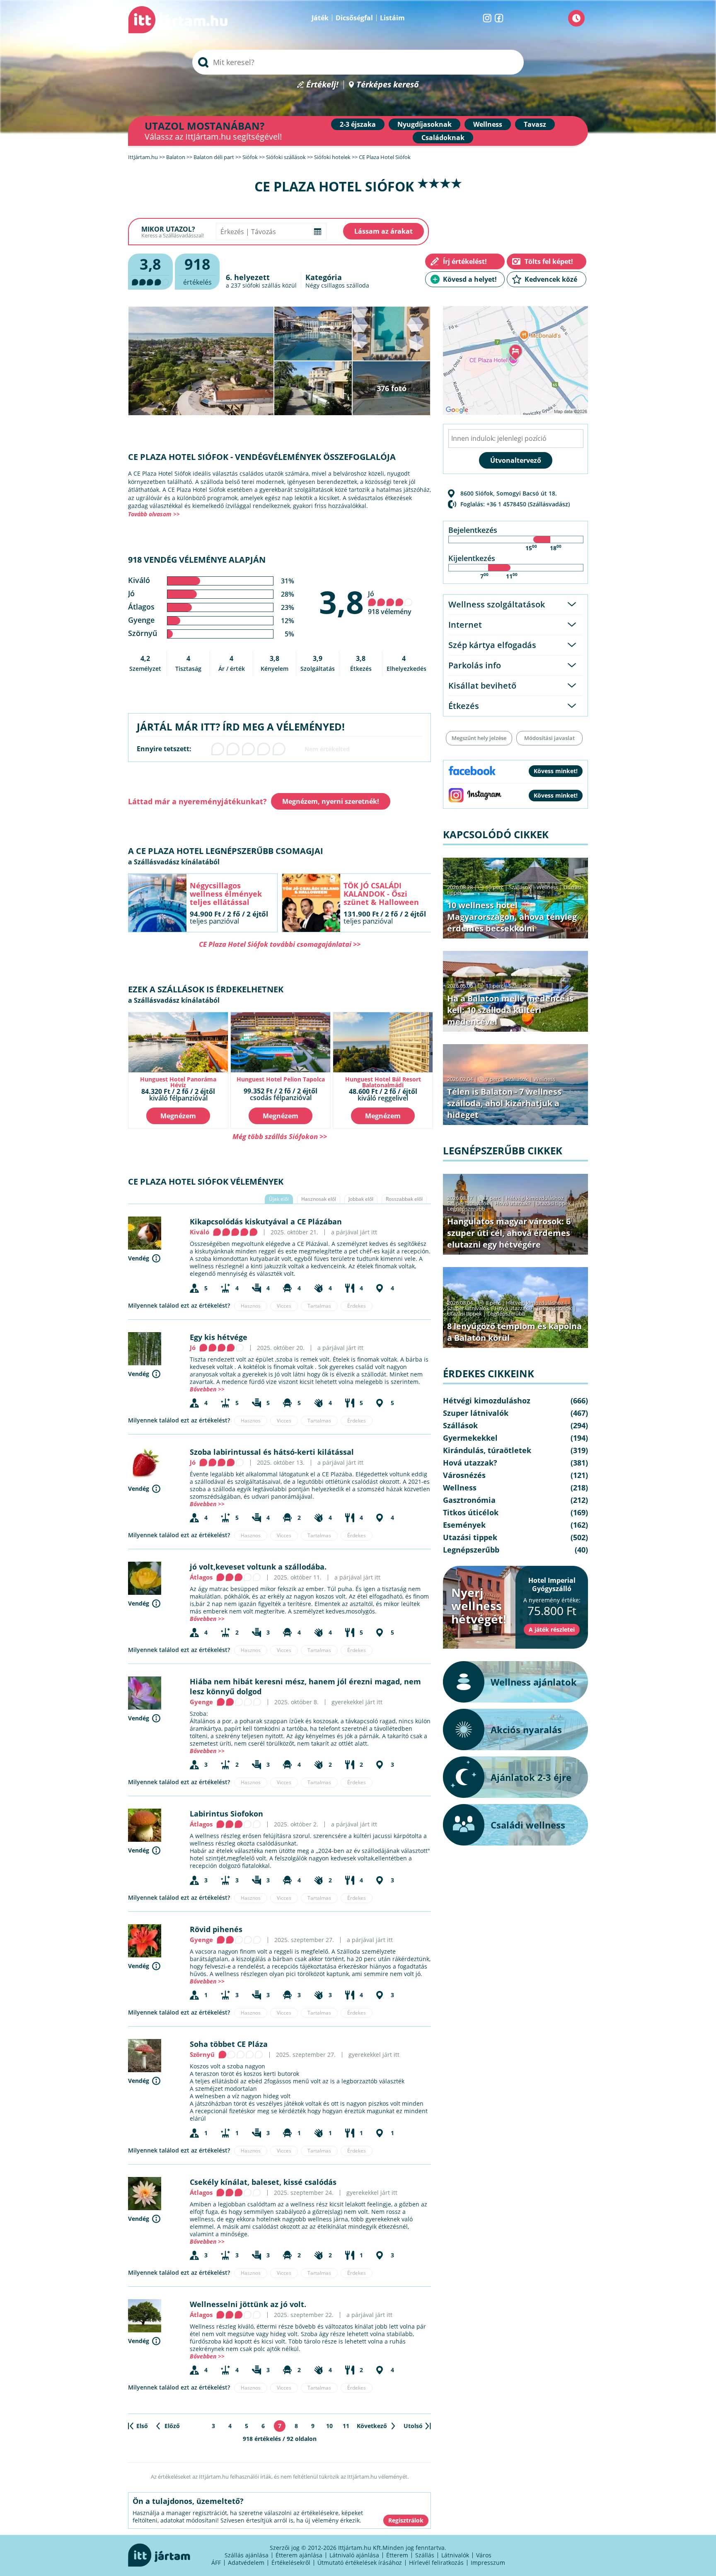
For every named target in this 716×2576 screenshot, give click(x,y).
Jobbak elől (361, 1199)
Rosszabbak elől (404, 1199)
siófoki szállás (261, 285)
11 (346, 2426)
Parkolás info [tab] (475, 665)
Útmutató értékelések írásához (360, 2563)
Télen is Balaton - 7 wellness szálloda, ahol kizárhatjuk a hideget (504, 1103)
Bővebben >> (207, 1389)
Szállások (520, 887)
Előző (172, 2426)
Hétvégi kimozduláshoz (535, 1198)
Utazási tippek (554, 1203)
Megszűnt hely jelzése (479, 738)
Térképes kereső (388, 85)
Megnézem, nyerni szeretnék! (331, 801)
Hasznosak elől (319, 1199)
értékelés (197, 270)
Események (464, 1525)
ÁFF (216, 2563)
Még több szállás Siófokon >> (280, 1136)
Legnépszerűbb (466, 1209)
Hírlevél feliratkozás (436, 2563)
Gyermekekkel (470, 1438)
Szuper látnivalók (468, 1203)
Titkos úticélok (554, 1308)
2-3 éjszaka (358, 124)
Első (142, 2426)
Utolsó (413, 2426)
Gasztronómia (469, 1500)
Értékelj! (322, 85)
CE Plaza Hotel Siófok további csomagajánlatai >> (280, 944)
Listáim (392, 18)
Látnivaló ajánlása (354, 2555)
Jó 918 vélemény (390, 603)
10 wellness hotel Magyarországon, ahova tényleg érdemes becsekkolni (512, 917)
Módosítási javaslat (549, 738)
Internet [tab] (465, 625)
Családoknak (443, 138)
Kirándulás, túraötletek (487, 1450)
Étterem (397, 2555)
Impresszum (488, 2563)
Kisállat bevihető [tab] (482, 686)
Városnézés (464, 1475)
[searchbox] (358, 62)
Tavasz (535, 124)
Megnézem (178, 1116)
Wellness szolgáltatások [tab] (497, 604)
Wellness (488, 124)
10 (329, 2426)
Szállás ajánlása (247, 2555)
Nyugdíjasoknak (425, 124)
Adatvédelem (246, 2563)
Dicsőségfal (354, 18)
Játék (320, 18)
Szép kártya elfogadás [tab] (492, 645)
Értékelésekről (291, 2563)
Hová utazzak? (513, 1203)
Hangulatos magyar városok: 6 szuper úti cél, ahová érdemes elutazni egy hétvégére (509, 1233)
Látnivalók (455, 2555)
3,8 (341, 602)
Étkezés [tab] (464, 706)
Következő (372, 2426)
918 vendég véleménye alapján (197, 560)
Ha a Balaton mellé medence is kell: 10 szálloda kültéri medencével (510, 1010)
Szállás (425, 2555)
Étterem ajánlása (299, 2555)
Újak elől (279, 1199)
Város (484, 2555)
